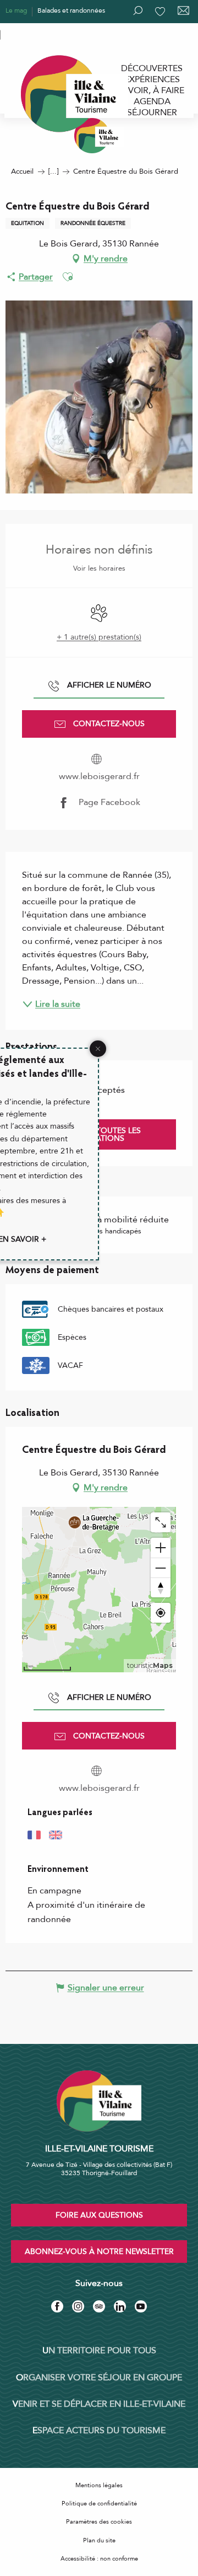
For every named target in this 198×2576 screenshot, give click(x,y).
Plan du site (99, 2540)
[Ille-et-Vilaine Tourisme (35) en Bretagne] (99, 136)
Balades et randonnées (71, 10)
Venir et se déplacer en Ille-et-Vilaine (99, 2404)
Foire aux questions (99, 2215)
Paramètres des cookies (99, 2522)
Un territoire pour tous (99, 2350)
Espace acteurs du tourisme (99, 2430)
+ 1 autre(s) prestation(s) (99, 637)
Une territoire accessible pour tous (56, 34)
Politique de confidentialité (99, 2503)
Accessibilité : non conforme (99, 2559)
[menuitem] (152, 68)
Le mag (16, 10)
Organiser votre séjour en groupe (99, 2378)
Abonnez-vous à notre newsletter (99, 2252)
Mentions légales (99, 2485)
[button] (68, 277)
